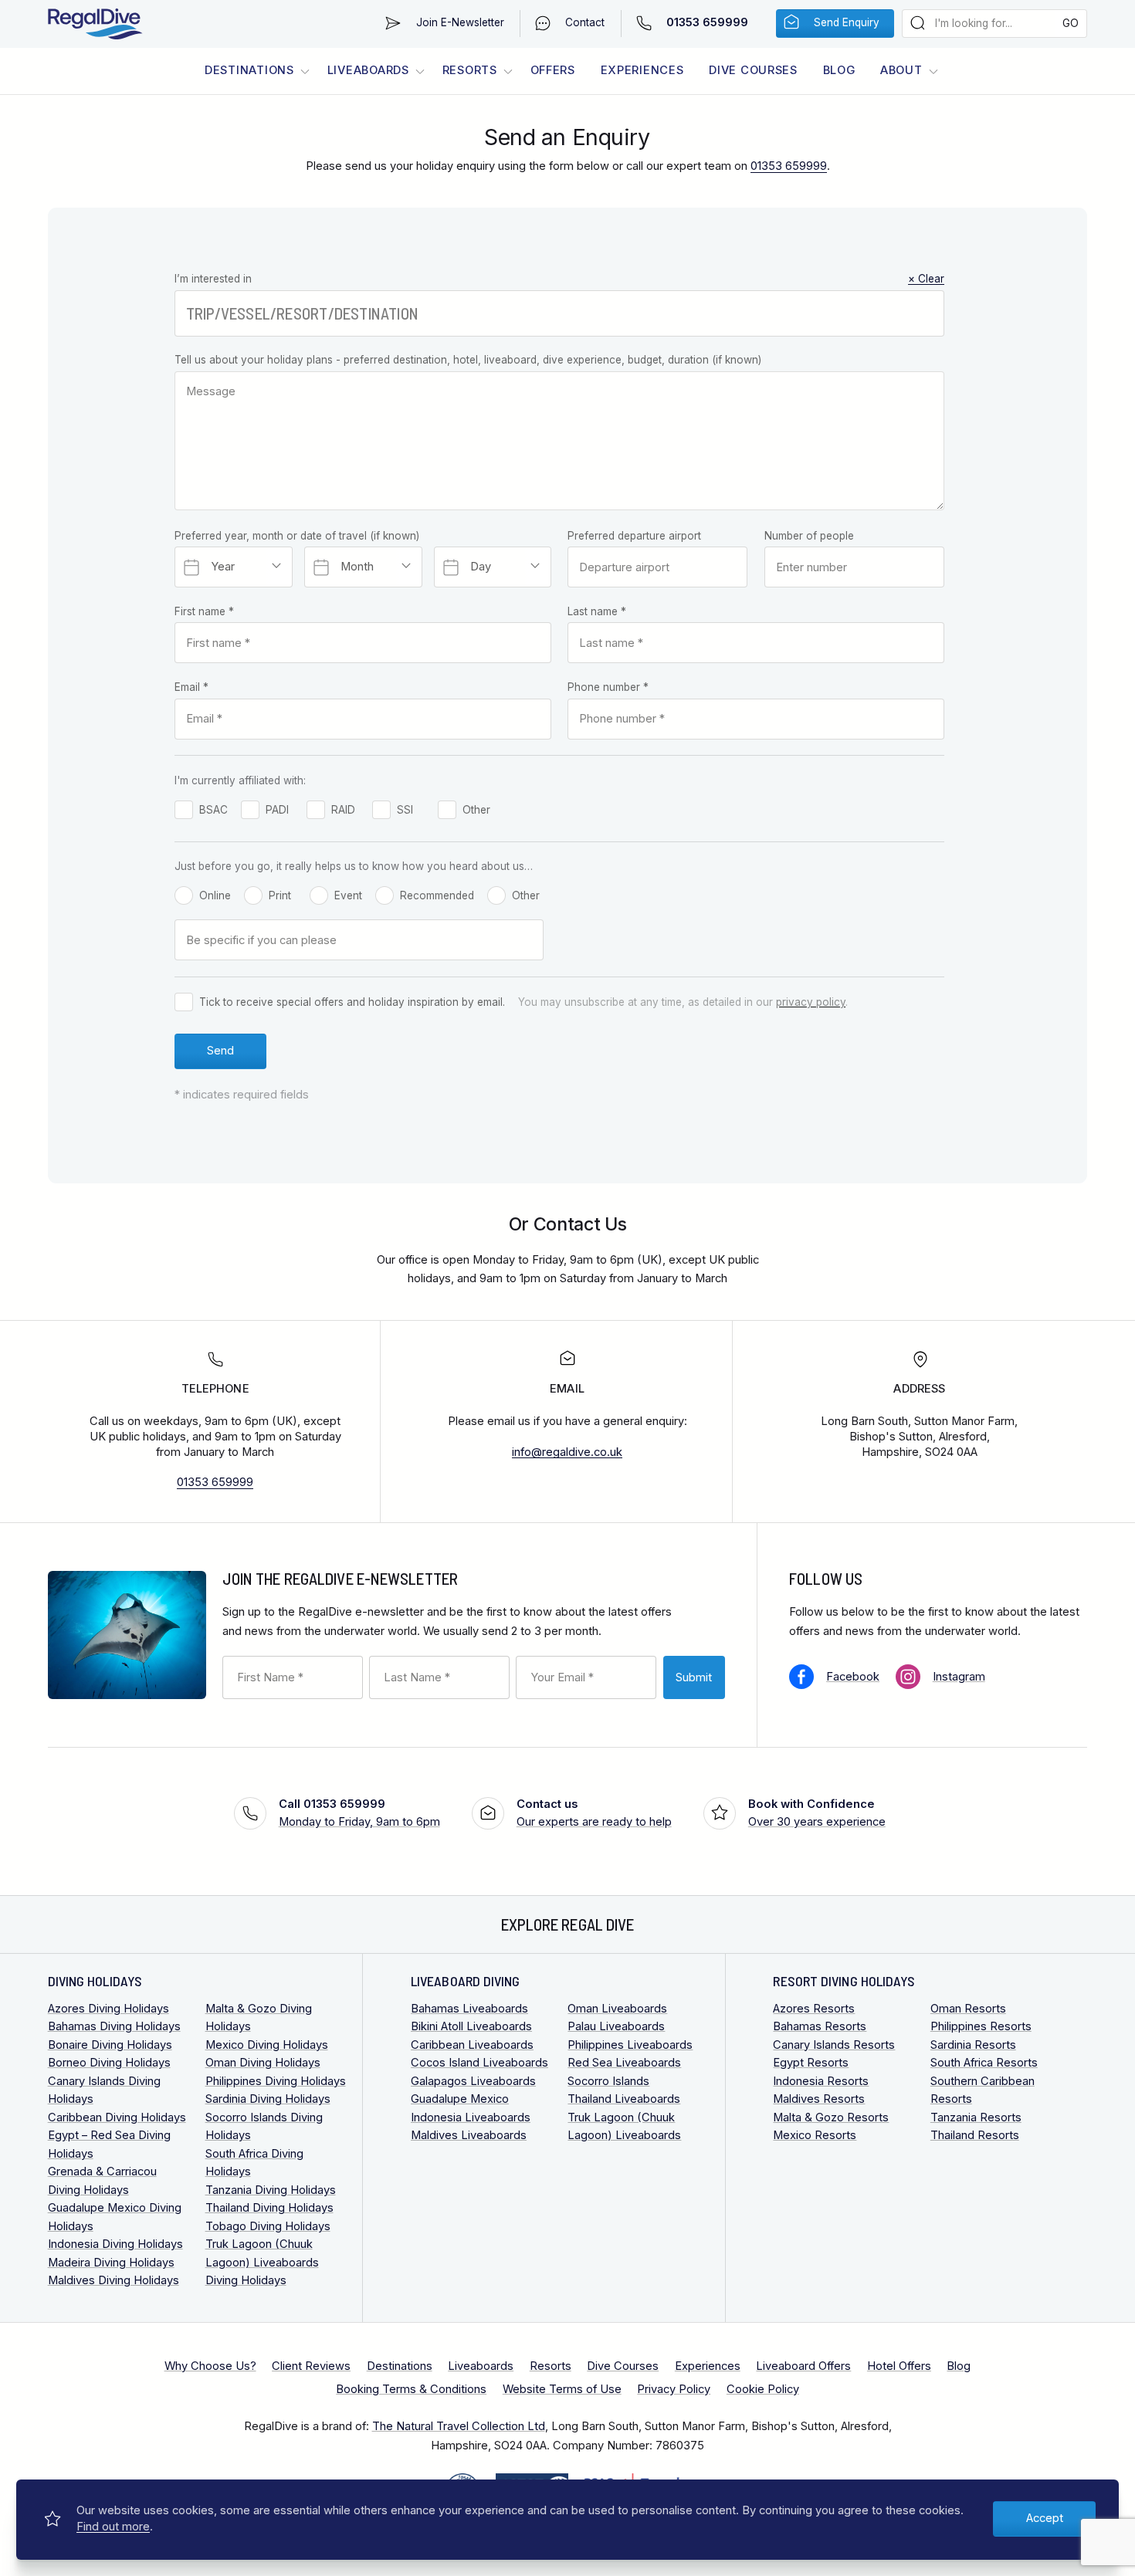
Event (348, 895)
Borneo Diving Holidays (109, 2063)
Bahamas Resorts (820, 2026)
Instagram (959, 1677)
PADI (277, 810)
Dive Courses (753, 70)
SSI (405, 810)
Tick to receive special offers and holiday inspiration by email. (352, 1002)
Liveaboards (368, 70)
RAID (343, 810)
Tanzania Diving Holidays (271, 2190)
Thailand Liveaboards (624, 2099)
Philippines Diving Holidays (276, 2081)
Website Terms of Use (562, 2389)
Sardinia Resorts (973, 2045)
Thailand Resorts (975, 2135)
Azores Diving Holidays (108, 2009)
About (901, 70)
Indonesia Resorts (821, 2081)
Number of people (809, 536)
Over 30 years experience (817, 1813)
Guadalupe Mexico (460, 2099)
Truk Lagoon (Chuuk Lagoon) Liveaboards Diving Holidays (262, 2262)
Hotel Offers (899, 2366)
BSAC (213, 810)
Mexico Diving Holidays (267, 2045)
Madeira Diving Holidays (111, 2263)
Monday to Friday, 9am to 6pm (359, 1813)
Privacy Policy (674, 2389)
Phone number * (608, 687)
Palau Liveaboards (616, 2026)
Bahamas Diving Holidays (114, 2026)
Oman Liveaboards (617, 2009)
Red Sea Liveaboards (624, 2063)
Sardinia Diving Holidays (268, 2099)
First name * (204, 611)
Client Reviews (311, 2366)
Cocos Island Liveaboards (479, 2063)
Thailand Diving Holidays (269, 2208)
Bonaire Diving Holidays (110, 2045)
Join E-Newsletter (460, 22)
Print (280, 895)
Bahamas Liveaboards (469, 2009)
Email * (191, 687)
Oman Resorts (968, 2009)
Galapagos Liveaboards (473, 2081)
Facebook (853, 1677)
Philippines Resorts (981, 2026)
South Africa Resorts (984, 2063)
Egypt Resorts (811, 2063)
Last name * (597, 611)
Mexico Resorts (815, 2135)
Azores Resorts (814, 2009)
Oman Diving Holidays (263, 2063)
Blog (839, 70)
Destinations (249, 70)
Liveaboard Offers (803, 2366)
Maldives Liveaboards (469, 2135)
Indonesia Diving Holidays (115, 2244)
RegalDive (95, 24)
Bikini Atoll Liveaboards (471, 2026)
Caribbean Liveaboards (472, 2045)
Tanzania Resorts (976, 2117)
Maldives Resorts (819, 2099)
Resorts (470, 70)
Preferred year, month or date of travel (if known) (297, 536)
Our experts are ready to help (594, 1813)
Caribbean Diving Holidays (117, 2117)
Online (215, 895)
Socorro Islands (608, 2081)
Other (476, 810)
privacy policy (811, 1002)
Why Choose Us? (210, 2366)
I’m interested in (559, 279)
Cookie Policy (763, 2389)
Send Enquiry (847, 22)
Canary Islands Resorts (834, 2045)
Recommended (437, 895)
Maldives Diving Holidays (113, 2280)
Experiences (642, 70)
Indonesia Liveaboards (471, 2117)
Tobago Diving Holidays (268, 2226)
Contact (585, 22)
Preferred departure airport (634, 536)
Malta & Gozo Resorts (831, 2117)
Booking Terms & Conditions (411, 2389)
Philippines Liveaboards (630, 2045)
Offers (553, 70)
